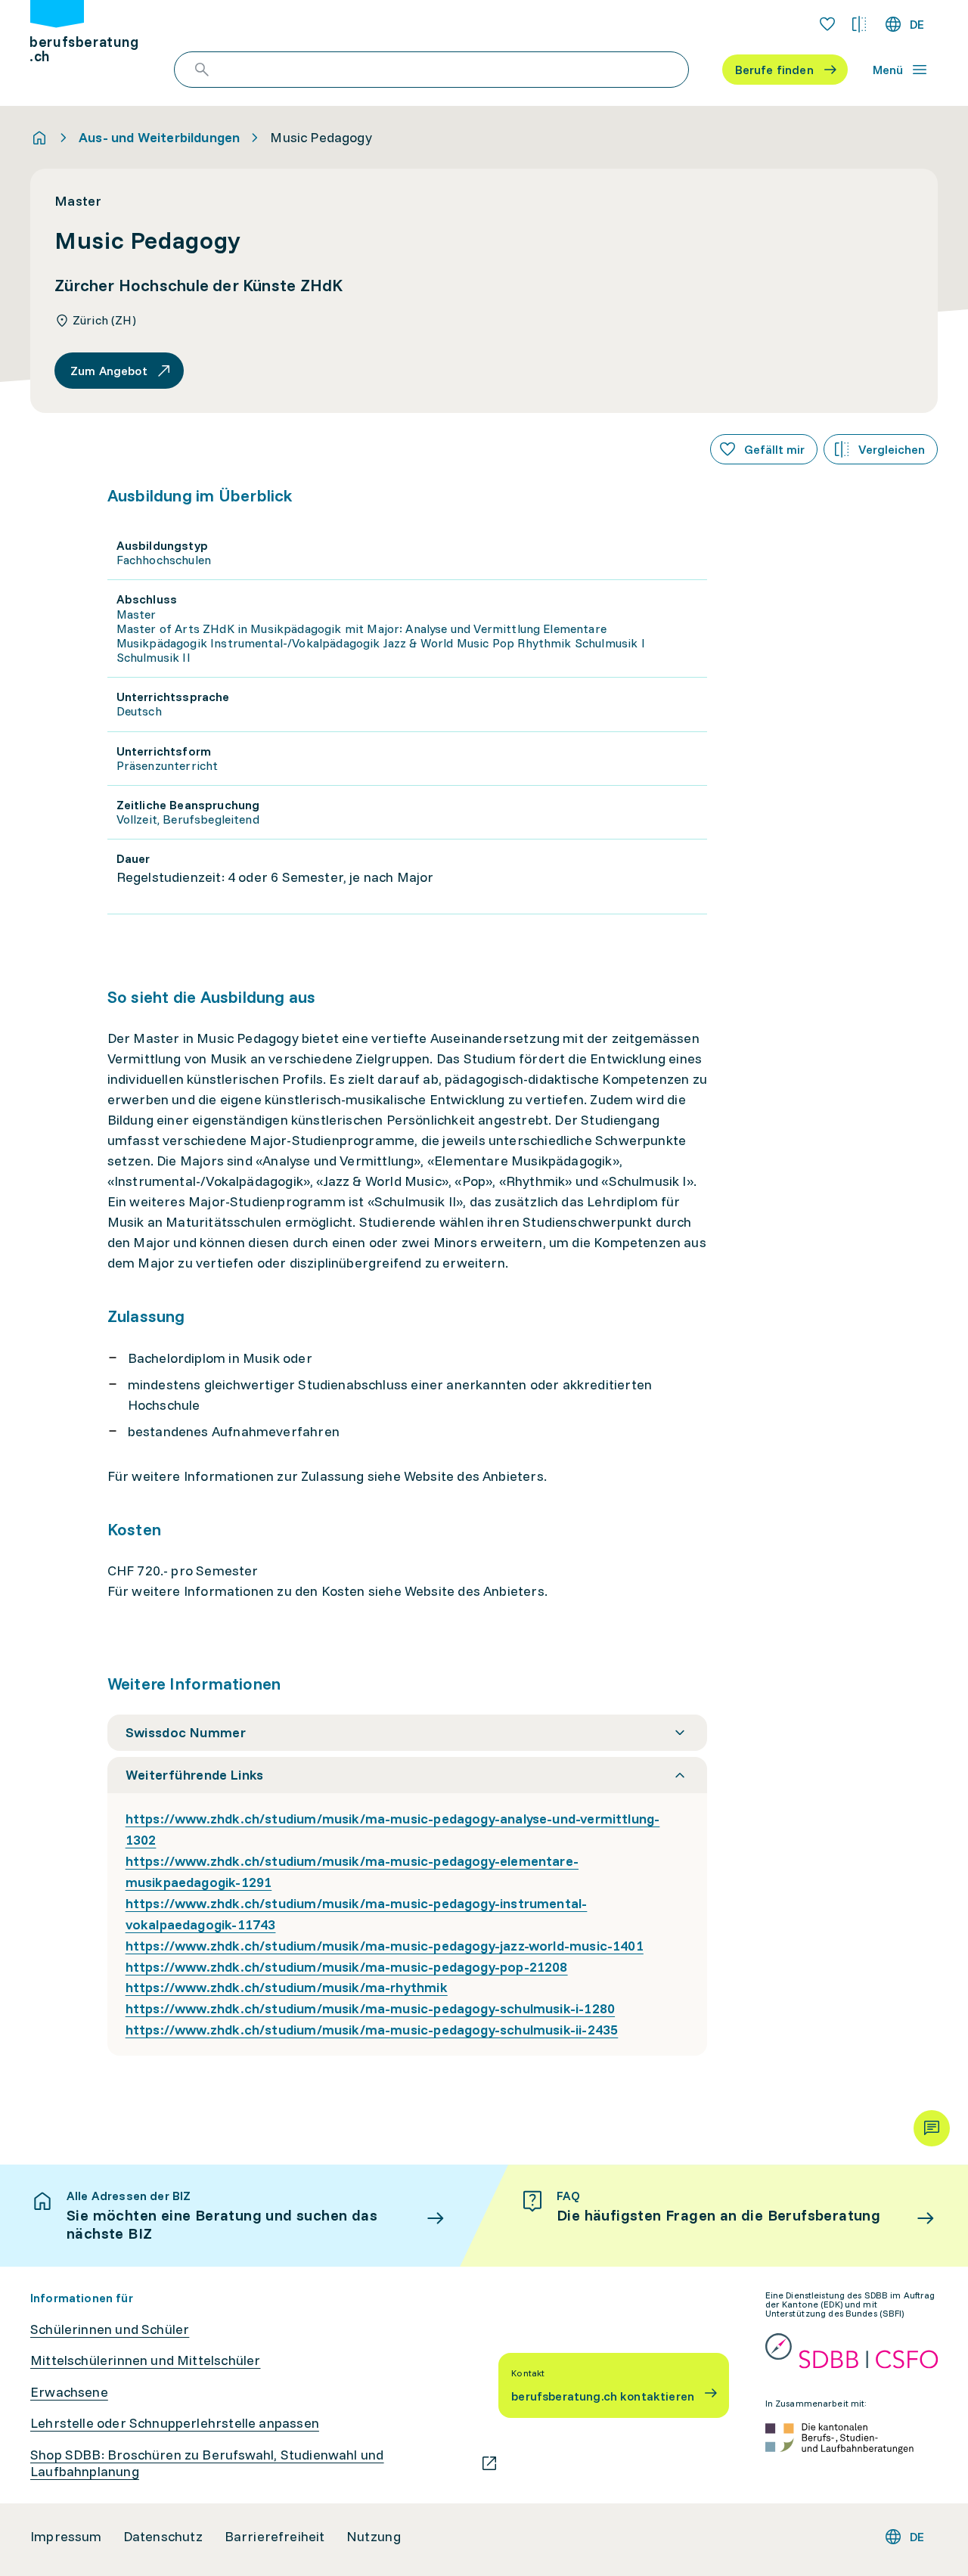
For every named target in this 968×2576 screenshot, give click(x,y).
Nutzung (374, 2537)
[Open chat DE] (932, 2128)
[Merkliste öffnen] (827, 24)
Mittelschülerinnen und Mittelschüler (145, 2360)
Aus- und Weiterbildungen (159, 138)
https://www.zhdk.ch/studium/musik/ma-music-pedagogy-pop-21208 (347, 1967)
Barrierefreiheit (275, 2537)
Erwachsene (69, 2392)
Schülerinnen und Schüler (110, 2329)
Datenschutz (163, 2537)
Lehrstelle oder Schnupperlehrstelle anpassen (175, 2423)
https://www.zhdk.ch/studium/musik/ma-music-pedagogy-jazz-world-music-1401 (385, 1946)
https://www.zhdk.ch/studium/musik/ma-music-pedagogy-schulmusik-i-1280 (370, 2008)
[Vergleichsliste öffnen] (859, 24)
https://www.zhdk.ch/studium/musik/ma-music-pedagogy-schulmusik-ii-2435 (372, 2030)
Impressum (66, 2537)
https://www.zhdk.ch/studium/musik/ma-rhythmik (287, 1987)
